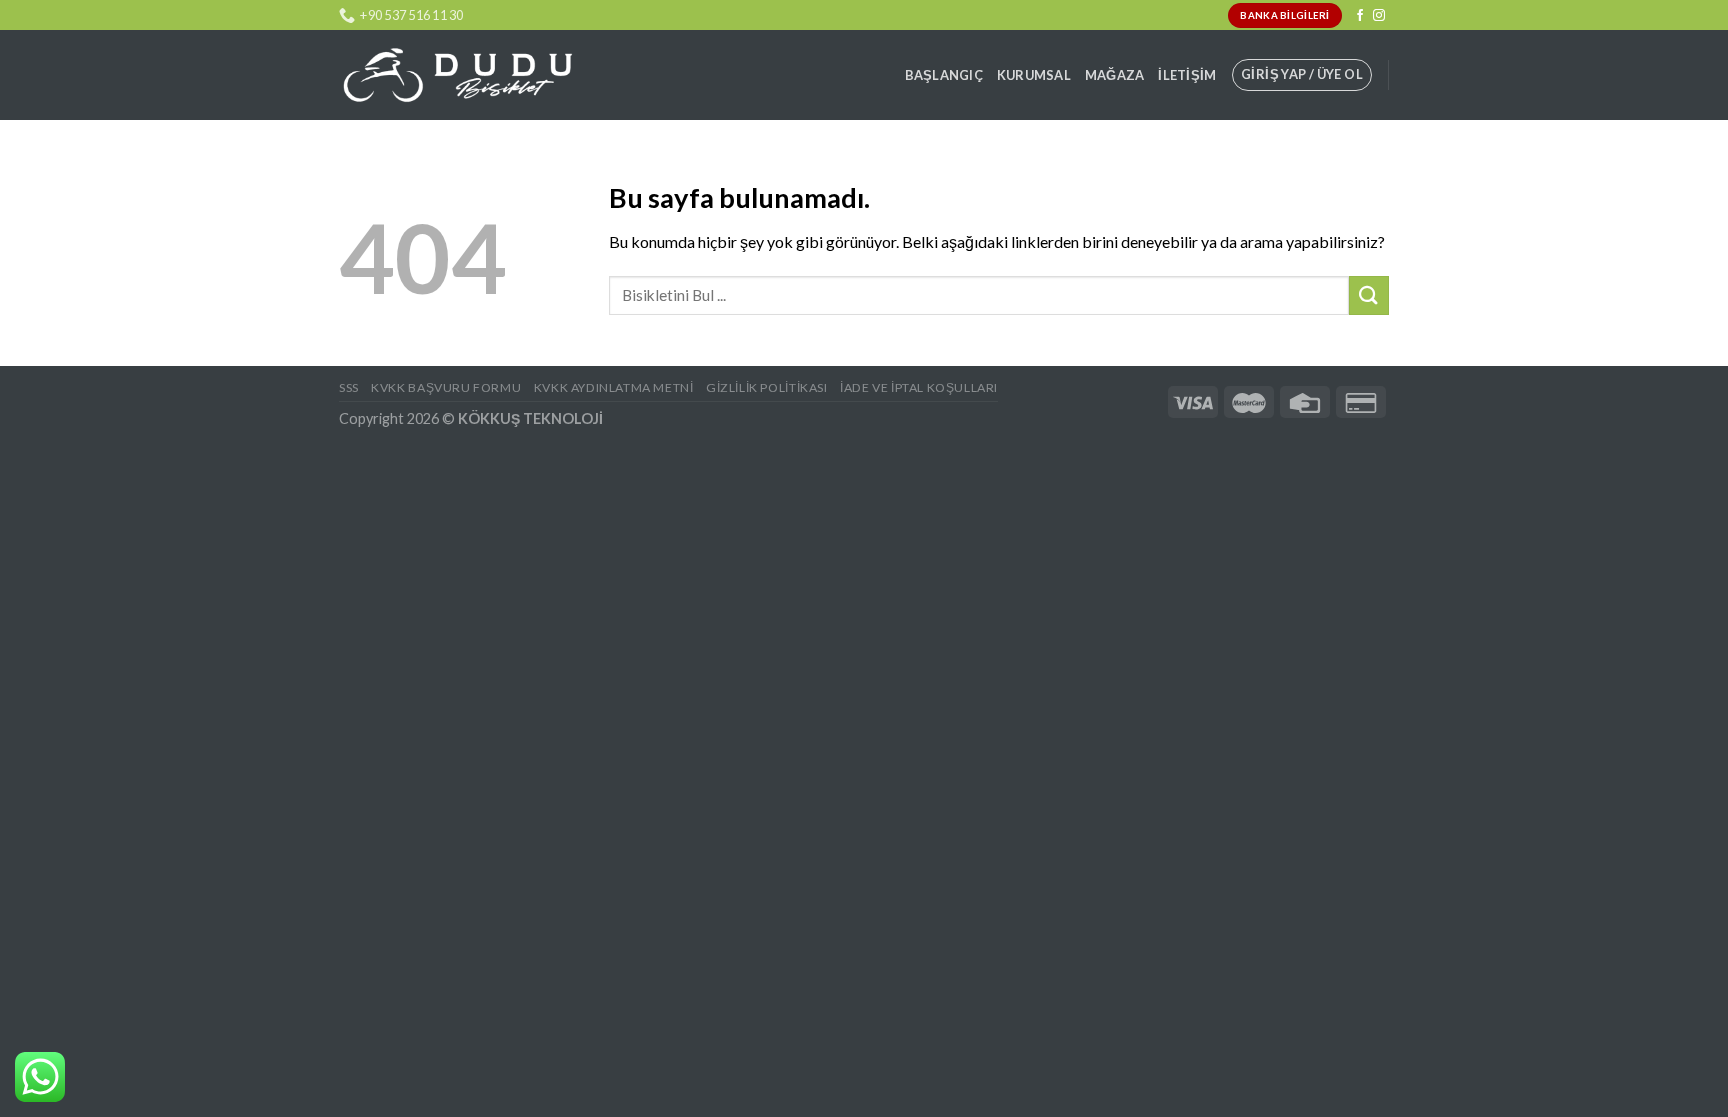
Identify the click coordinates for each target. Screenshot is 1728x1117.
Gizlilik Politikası (767, 387)
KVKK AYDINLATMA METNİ (614, 387)
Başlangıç (944, 75)
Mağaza (1115, 75)
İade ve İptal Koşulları (919, 387)
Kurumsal (1034, 75)
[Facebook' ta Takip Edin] (1360, 16)
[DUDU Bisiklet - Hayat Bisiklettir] (457, 75)
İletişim (1187, 75)
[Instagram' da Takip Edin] (1379, 16)
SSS (349, 387)
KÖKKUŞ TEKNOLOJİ (530, 418)
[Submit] (1369, 295)
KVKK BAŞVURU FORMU (446, 387)
